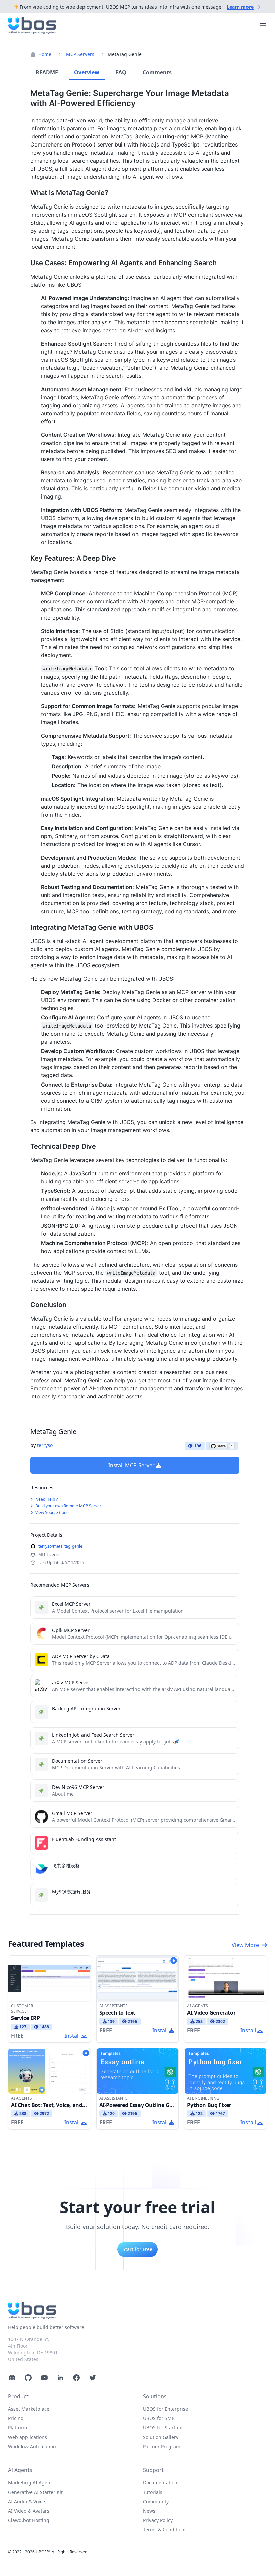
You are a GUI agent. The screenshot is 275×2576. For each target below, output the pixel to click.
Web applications (27, 2437)
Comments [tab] (157, 72)
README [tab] (47, 72)
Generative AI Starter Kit (35, 2492)
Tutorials (153, 2492)
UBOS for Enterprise (166, 2409)
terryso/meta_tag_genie (60, 1546)
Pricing (16, 2418)
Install (72, 2036)
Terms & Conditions (165, 2530)
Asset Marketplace (29, 2409)
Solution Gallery (161, 2437)
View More (245, 1945)
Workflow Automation (32, 2446)
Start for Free (137, 2249)
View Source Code (51, 1512)
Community (156, 2501)
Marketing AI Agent (30, 2483)
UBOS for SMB (159, 2418)
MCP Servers (80, 54)
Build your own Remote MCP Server (68, 1506)
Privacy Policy (158, 2520)
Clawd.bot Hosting (29, 2520)
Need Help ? (46, 1499)
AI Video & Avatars (29, 2511)
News (149, 2511)
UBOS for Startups (163, 2428)
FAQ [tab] (121, 72)
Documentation (160, 2483)
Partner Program (162, 2446)
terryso (45, 1445)
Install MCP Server (131, 1465)
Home (45, 54)
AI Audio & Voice (26, 2501)
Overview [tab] (87, 72)
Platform (18, 2428)
